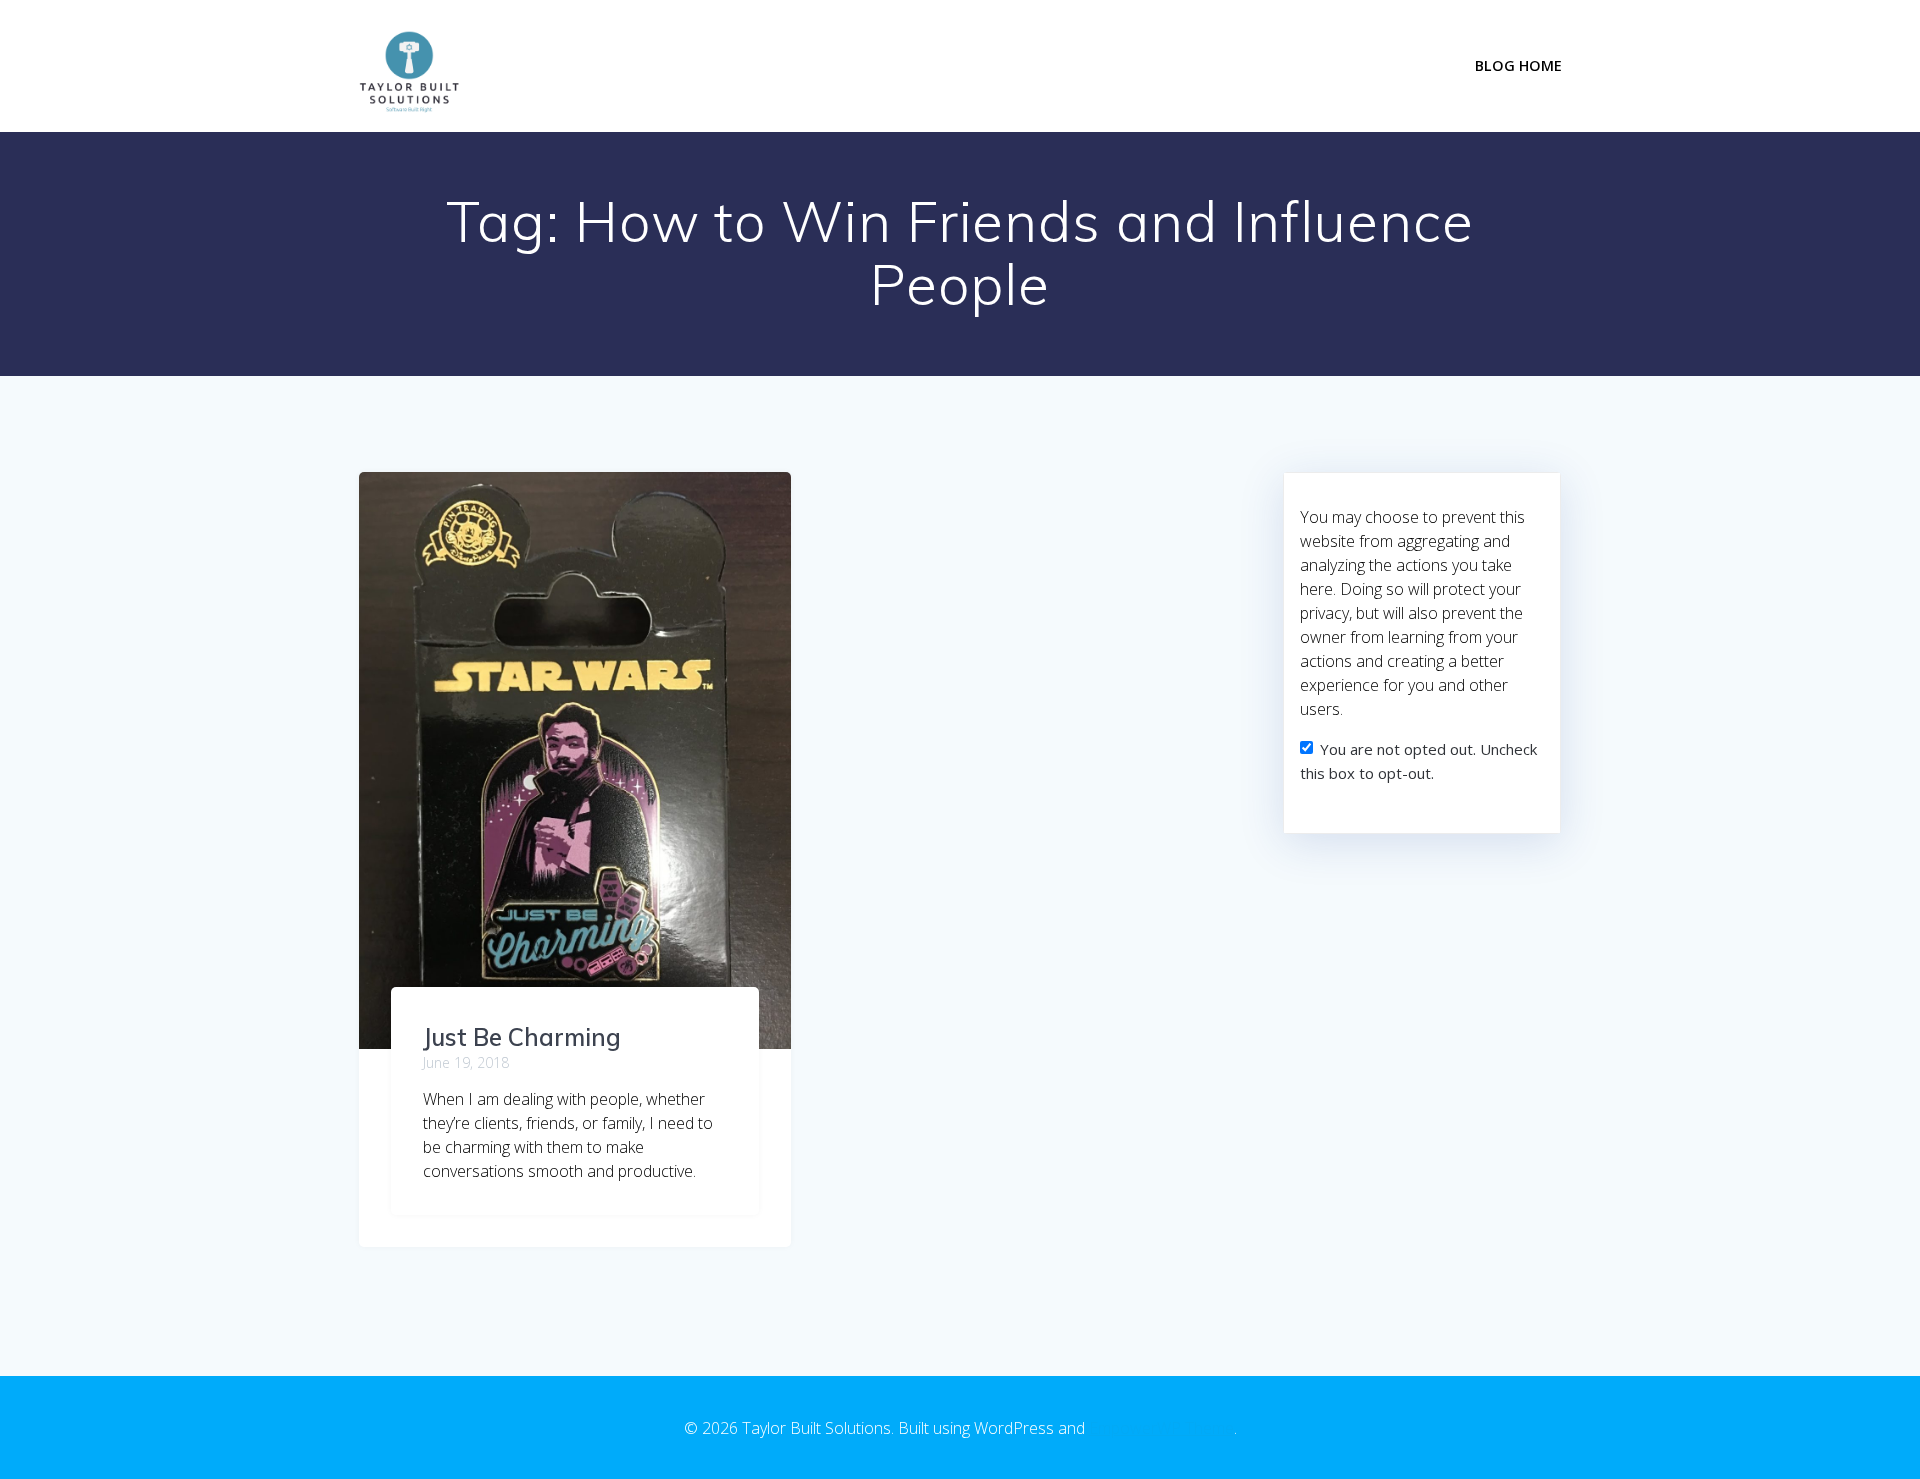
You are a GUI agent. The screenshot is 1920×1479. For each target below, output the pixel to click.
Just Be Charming (522, 1037)
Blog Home (1518, 65)
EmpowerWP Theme (1161, 1428)
